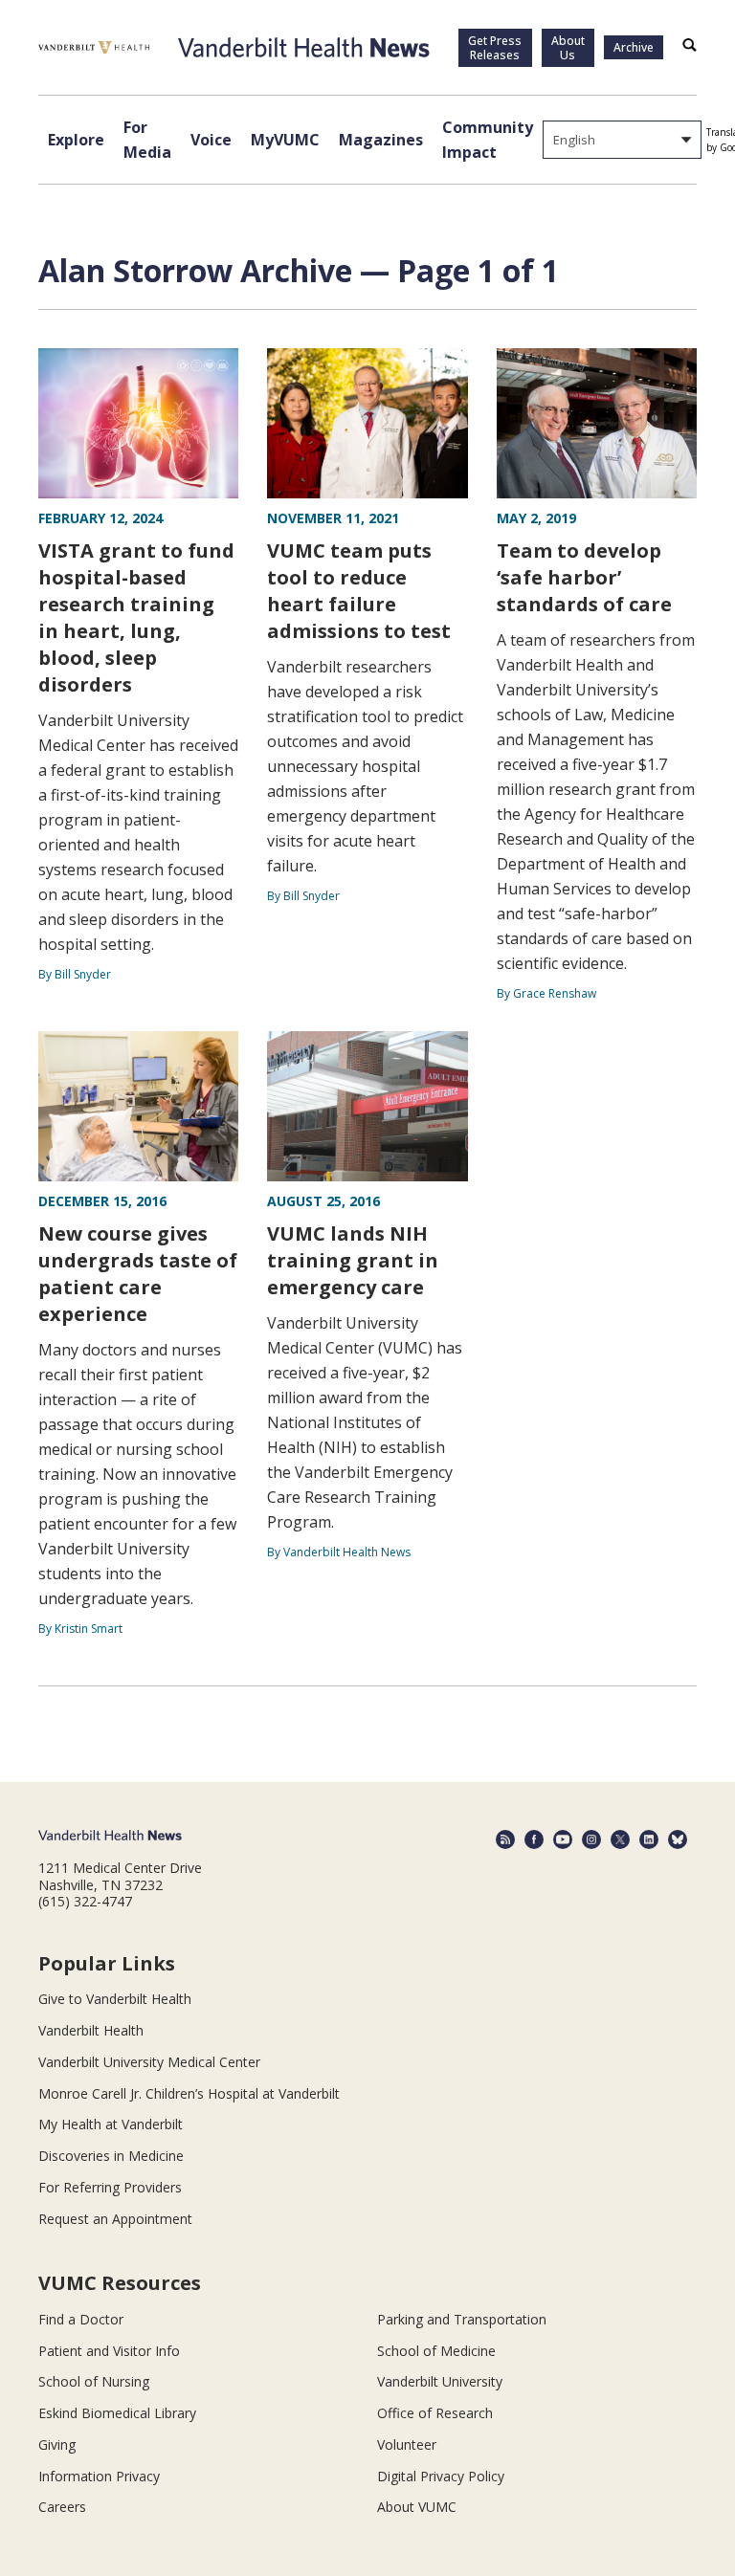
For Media (147, 140)
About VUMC (417, 2507)
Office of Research (435, 2413)
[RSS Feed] (505, 1839)
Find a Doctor (81, 2319)
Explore (76, 140)
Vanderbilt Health (91, 2030)
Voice (211, 140)
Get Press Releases (495, 48)
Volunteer (407, 2444)
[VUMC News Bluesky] (678, 1839)
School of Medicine (436, 2351)
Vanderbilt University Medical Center (149, 2062)
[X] (620, 1839)
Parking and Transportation (462, 2319)
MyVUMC (285, 140)
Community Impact (488, 140)
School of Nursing (94, 2381)
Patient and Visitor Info (109, 2351)
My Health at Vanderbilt (111, 2124)
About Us (568, 48)
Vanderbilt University (440, 2381)
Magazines (381, 140)
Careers (62, 2507)
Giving (57, 2444)
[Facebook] (534, 1839)
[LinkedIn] (649, 1839)
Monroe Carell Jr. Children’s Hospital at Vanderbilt (189, 2093)
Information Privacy (99, 2476)
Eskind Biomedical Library (117, 2413)
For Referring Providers (110, 2187)
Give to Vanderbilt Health (115, 1999)
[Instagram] (591, 1839)
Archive (634, 47)
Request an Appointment (115, 2219)
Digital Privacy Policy (441, 2476)
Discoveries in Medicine (111, 2156)
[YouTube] (563, 1839)
